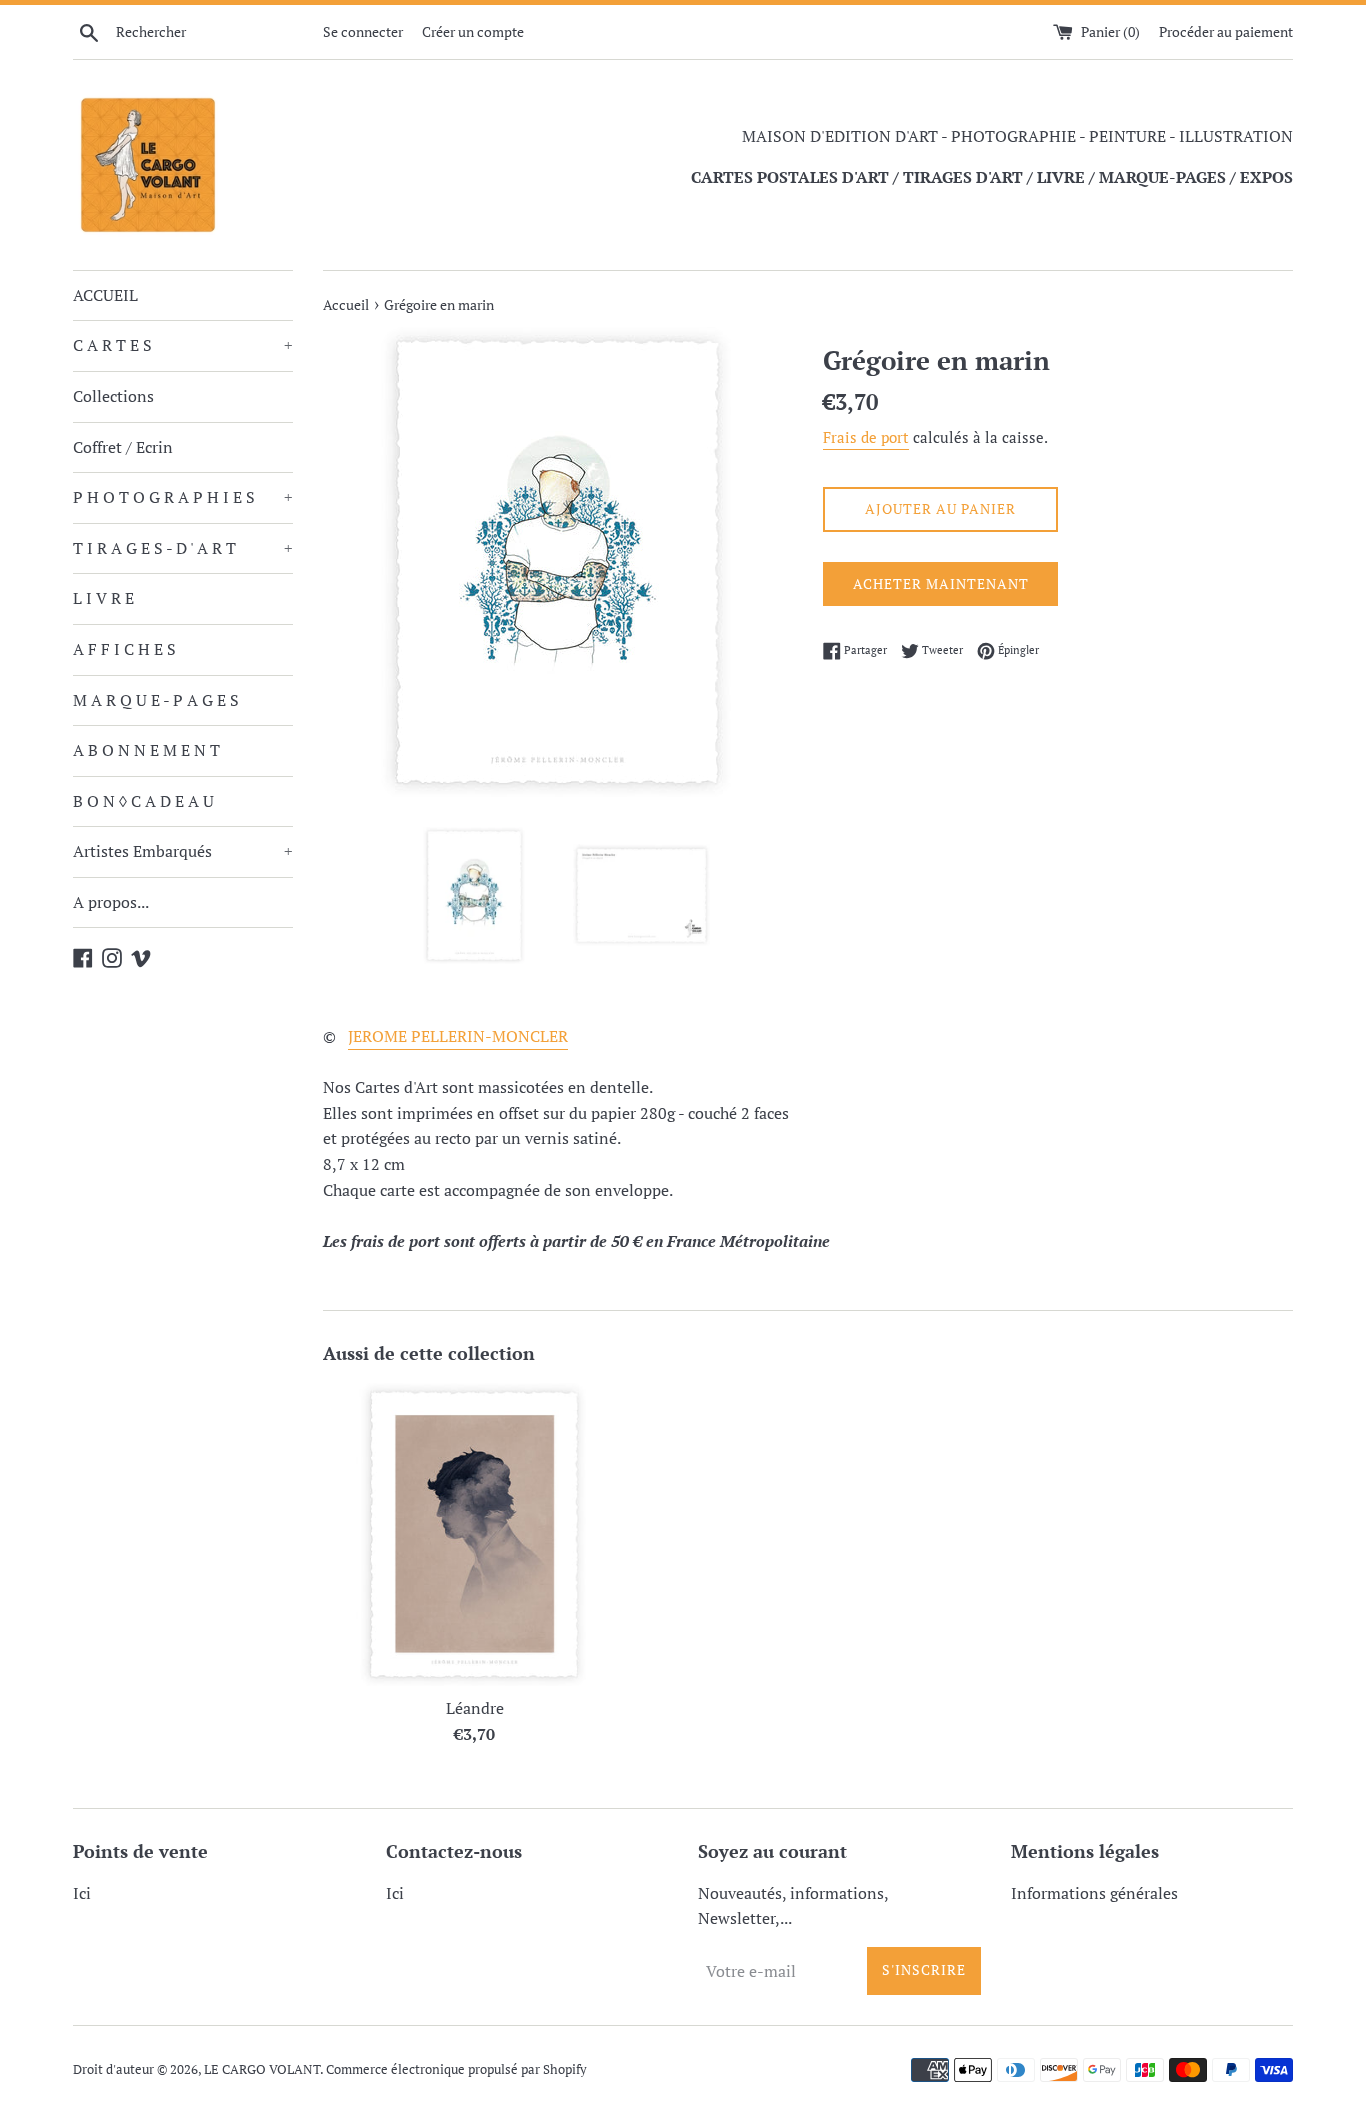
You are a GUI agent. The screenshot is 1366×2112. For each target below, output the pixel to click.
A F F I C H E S (124, 649)
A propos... (111, 902)
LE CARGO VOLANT (262, 2069)
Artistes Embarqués (183, 851)
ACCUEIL (105, 295)
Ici (82, 1893)
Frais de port (866, 437)
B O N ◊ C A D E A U (143, 801)
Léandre (475, 1708)
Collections (113, 396)
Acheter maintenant (941, 583)
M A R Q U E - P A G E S (156, 700)
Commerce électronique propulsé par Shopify (456, 2069)
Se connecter (363, 31)
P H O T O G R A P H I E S (183, 497)
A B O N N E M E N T (146, 750)
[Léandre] (474, 1534)
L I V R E (103, 598)
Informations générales (1094, 1893)
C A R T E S (183, 345)
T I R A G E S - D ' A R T (183, 548)
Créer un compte (473, 31)
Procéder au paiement (1226, 31)
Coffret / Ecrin (123, 447)
